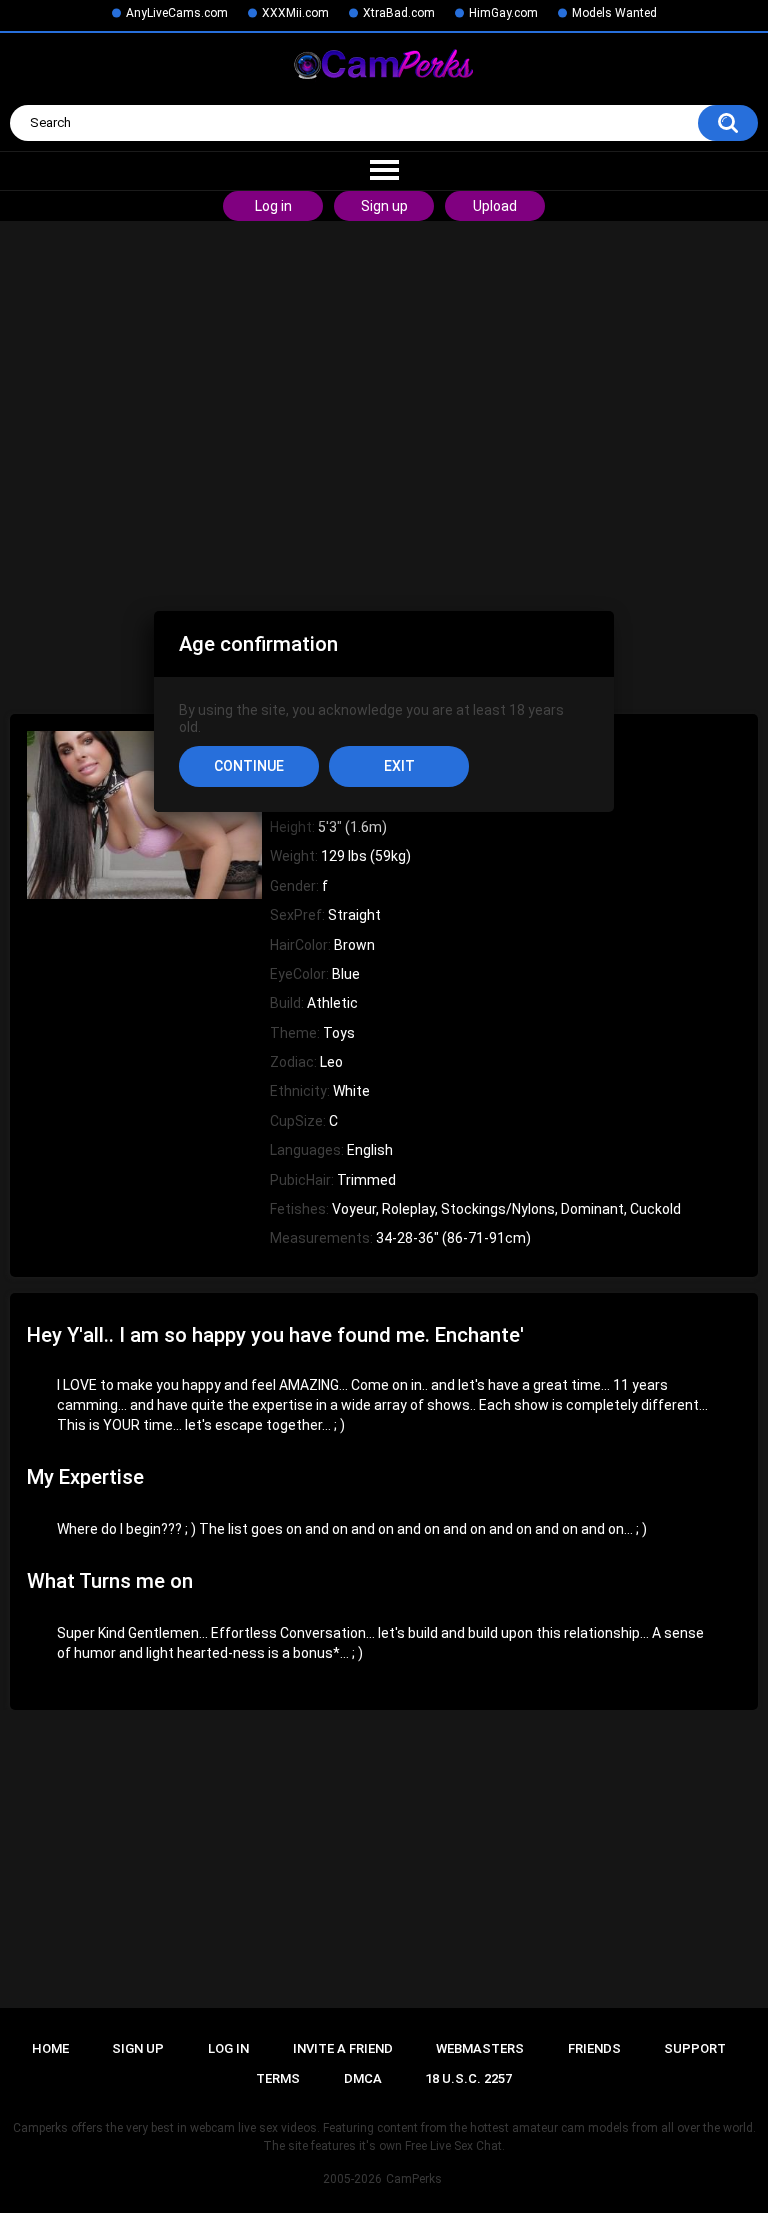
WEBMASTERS (480, 2048)
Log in (273, 206)
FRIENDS (594, 2048)
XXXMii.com (295, 13)
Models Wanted (614, 13)
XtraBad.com (399, 13)
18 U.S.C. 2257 (468, 2078)
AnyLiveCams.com (177, 13)
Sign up (384, 206)
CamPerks (414, 2179)
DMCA (363, 2078)
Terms (278, 2078)
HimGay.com (503, 13)
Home (50, 2048)
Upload (495, 206)
